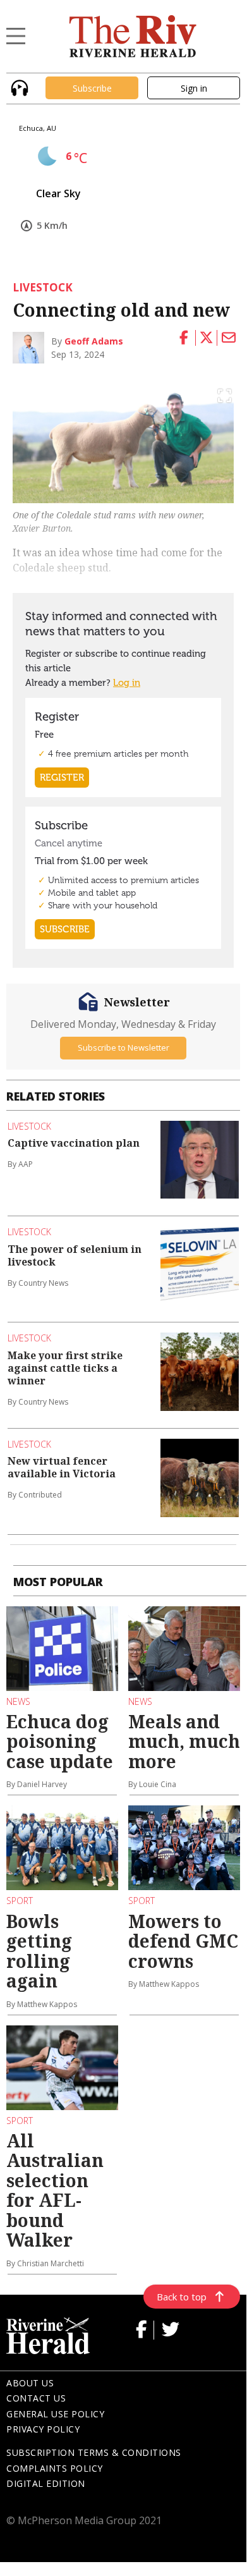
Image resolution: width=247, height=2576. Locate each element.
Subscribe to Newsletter (123, 1047)
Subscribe (92, 88)
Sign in (194, 88)
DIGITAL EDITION (46, 2483)
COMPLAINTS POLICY (55, 2468)
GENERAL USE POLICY (55, 2414)
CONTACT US (36, 2398)
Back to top (182, 2297)
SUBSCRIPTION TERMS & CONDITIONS (94, 2452)
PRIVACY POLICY (43, 2429)
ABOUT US (30, 2383)
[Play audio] (18, 87)
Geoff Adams (94, 341)
